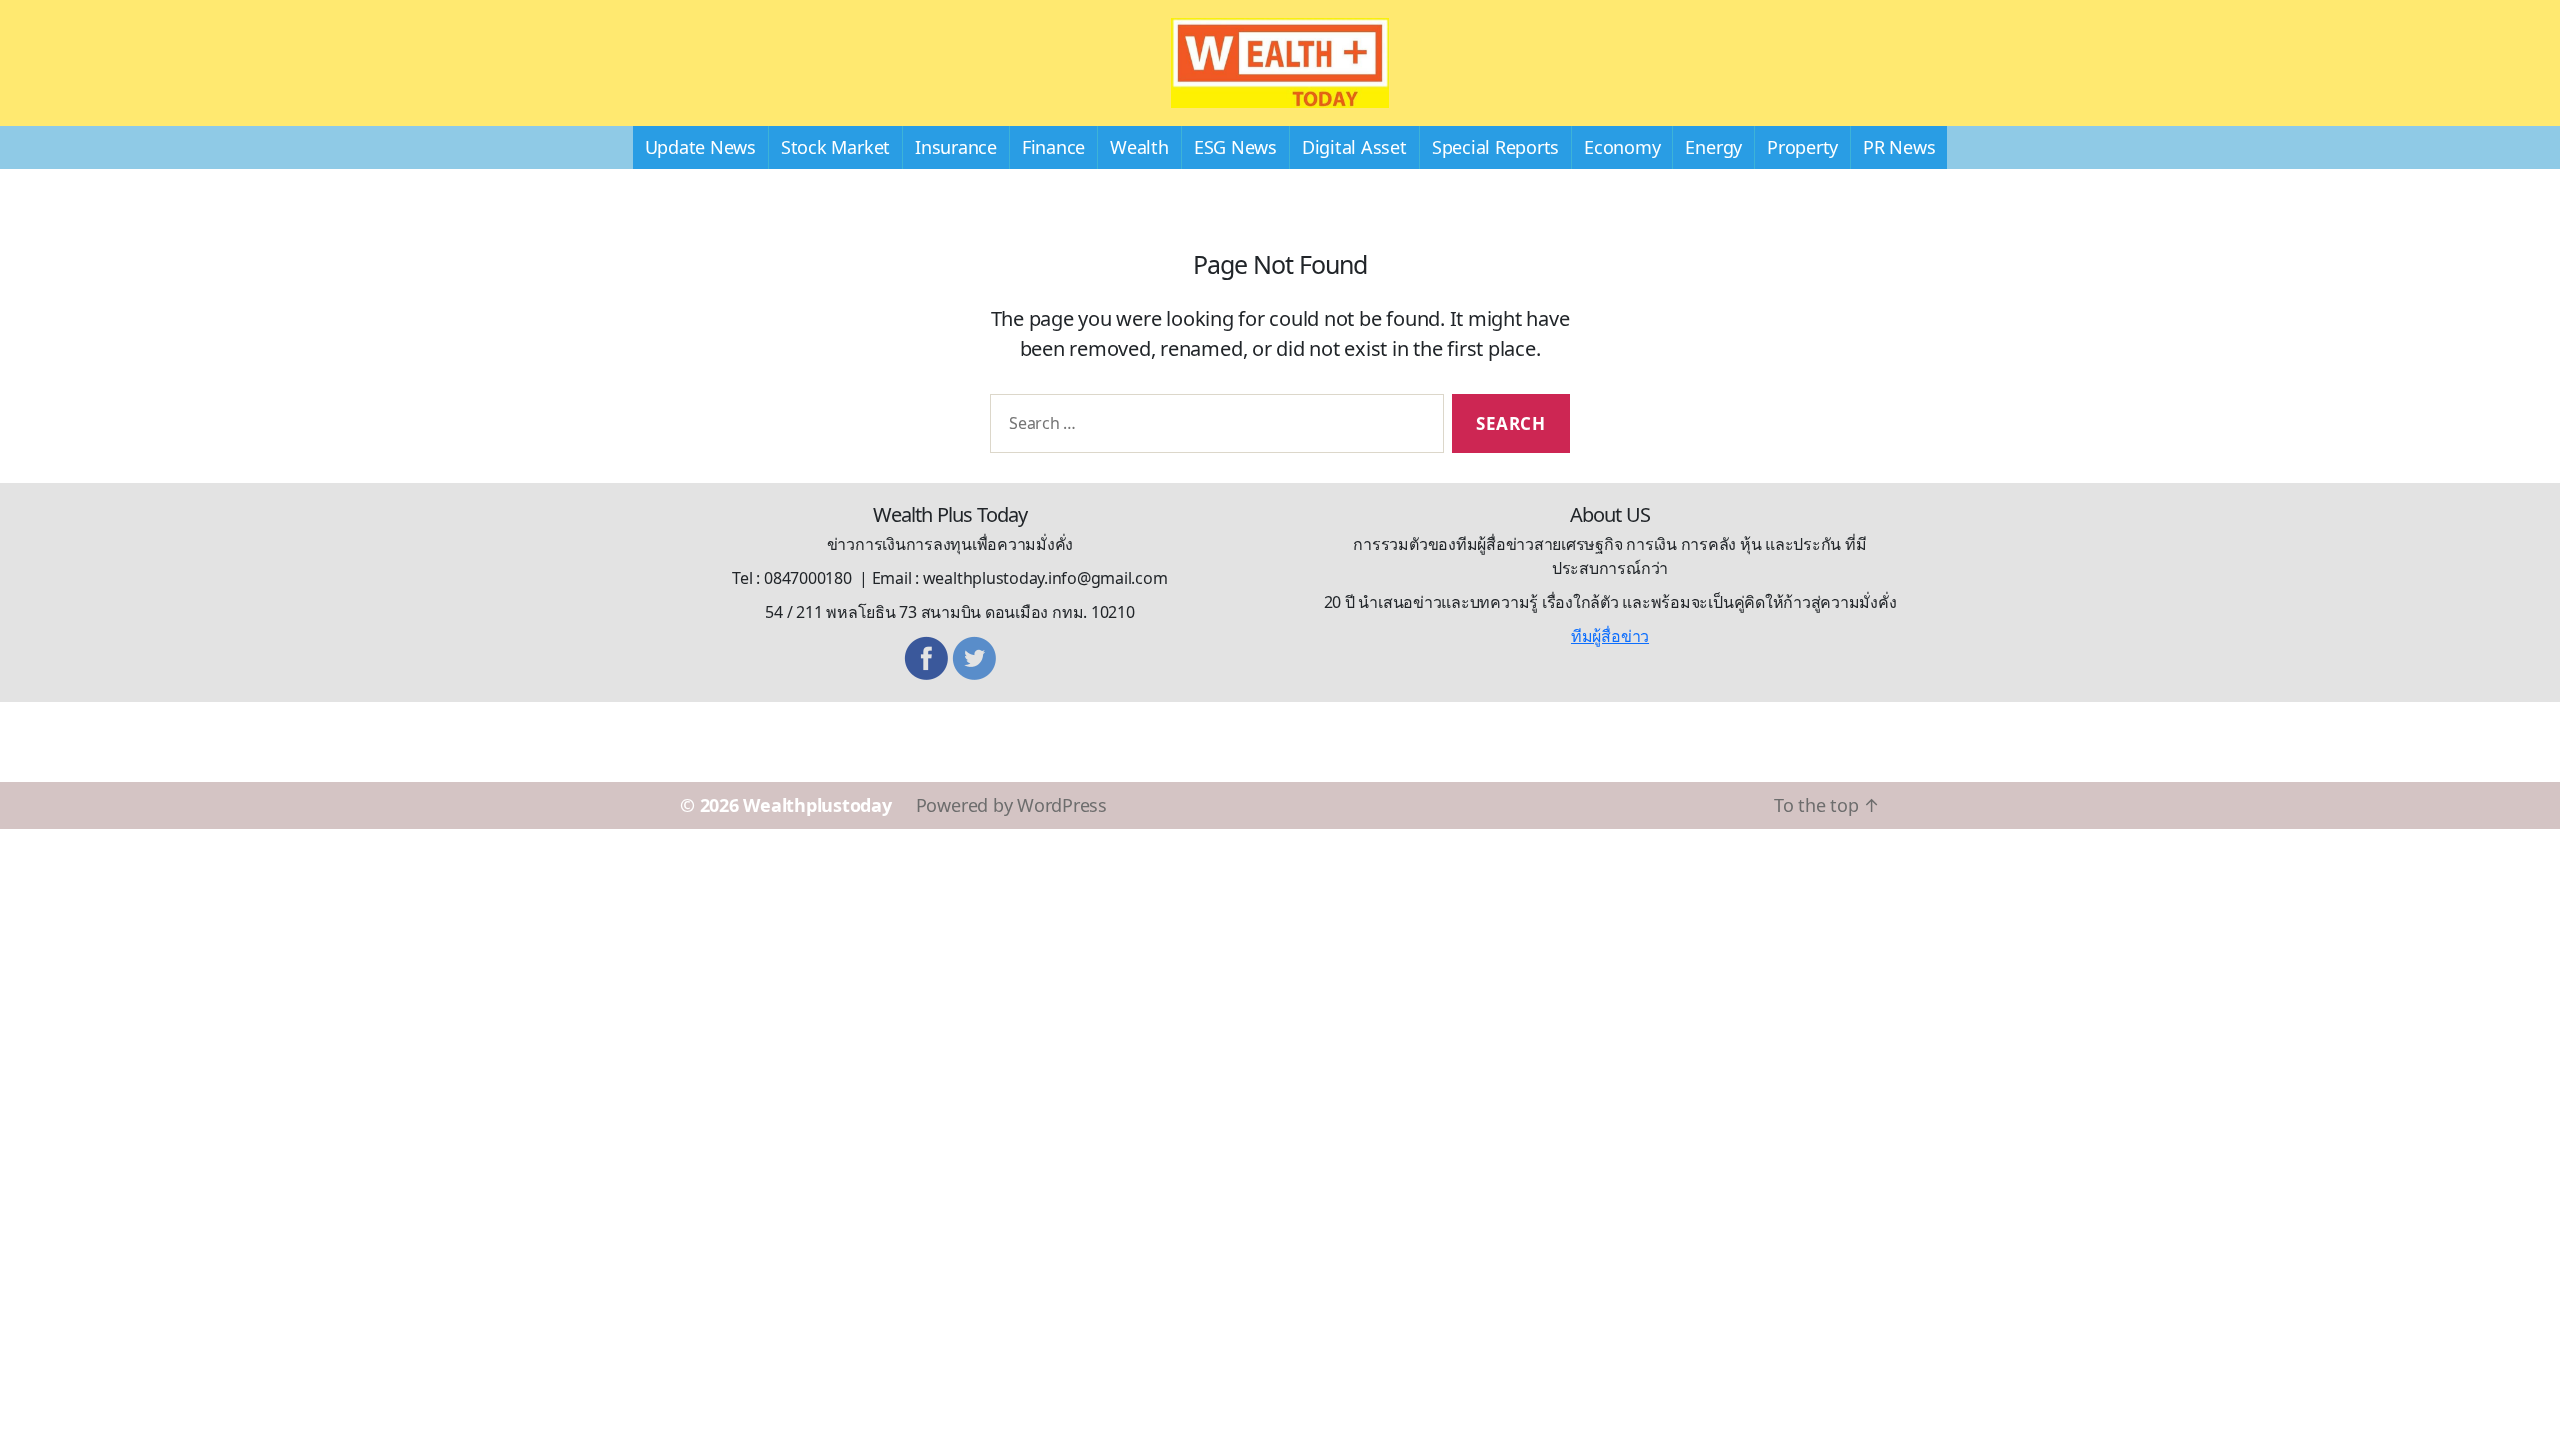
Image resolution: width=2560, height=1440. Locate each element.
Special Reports (1495, 147)
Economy (1622, 147)
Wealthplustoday (817, 805)
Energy (1713, 147)
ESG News (1235, 147)
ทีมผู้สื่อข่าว (1610, 636)
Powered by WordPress (1011, 805)
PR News (1899, 147)
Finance (1053, 147)
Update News (700, 147)
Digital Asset (1354, 147)
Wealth (1139, 147)
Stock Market (835, 147)
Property (1802, 147)
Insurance (956, 147)
